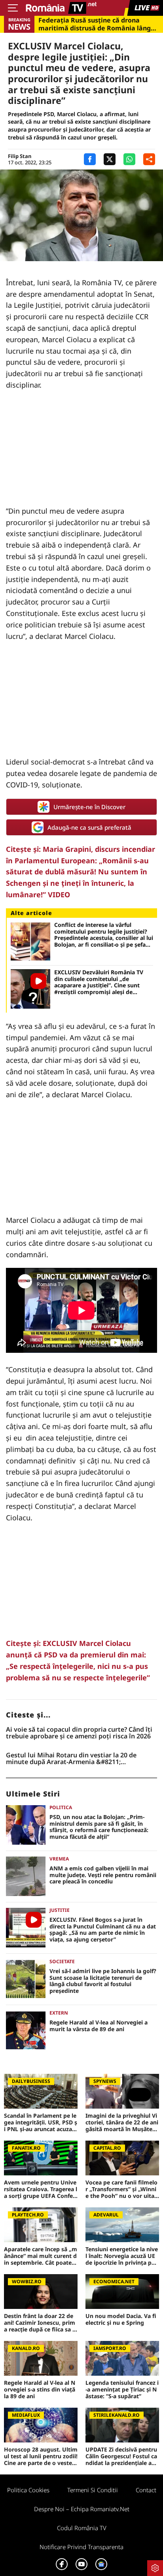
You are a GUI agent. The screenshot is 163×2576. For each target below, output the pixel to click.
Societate (62, 1961)
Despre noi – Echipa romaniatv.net (82, 2509)
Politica (61, 1807)
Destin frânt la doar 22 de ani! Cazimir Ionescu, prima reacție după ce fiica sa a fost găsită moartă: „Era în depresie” (40, 2323)
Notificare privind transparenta (81, 2547)
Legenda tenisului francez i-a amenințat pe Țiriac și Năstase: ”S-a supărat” (122, 2390)
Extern (59, 2013)
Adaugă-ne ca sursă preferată (89, 827)
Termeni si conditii (93, 2490)
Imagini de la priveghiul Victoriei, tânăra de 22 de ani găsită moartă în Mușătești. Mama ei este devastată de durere (122, 2122)
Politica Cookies (28, 2490)
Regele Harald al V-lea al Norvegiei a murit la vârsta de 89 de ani (99, 2026)
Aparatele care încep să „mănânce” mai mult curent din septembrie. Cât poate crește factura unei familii (41, 2256)
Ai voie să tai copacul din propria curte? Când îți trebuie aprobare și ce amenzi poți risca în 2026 (79, 1733)
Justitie (60, 1910)
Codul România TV (82, 2528)
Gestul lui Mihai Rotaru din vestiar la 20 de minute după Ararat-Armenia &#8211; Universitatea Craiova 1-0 (71, 1759)
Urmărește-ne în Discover (89, 807)
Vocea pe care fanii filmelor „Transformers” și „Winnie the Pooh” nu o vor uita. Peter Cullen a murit (121, 2189)
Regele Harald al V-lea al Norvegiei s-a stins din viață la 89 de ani (40, 2390)
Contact (146, 2490)
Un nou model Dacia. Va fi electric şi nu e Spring (121, 2320)
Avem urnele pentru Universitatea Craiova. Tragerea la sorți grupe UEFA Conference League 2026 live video (41, 2189)
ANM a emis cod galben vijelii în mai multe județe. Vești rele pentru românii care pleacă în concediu (103, 1875)
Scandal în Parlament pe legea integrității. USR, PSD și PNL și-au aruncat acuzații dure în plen (41, 2122)
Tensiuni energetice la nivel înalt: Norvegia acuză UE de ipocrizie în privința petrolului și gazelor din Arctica (122, 2256)
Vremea (59, 1859)
